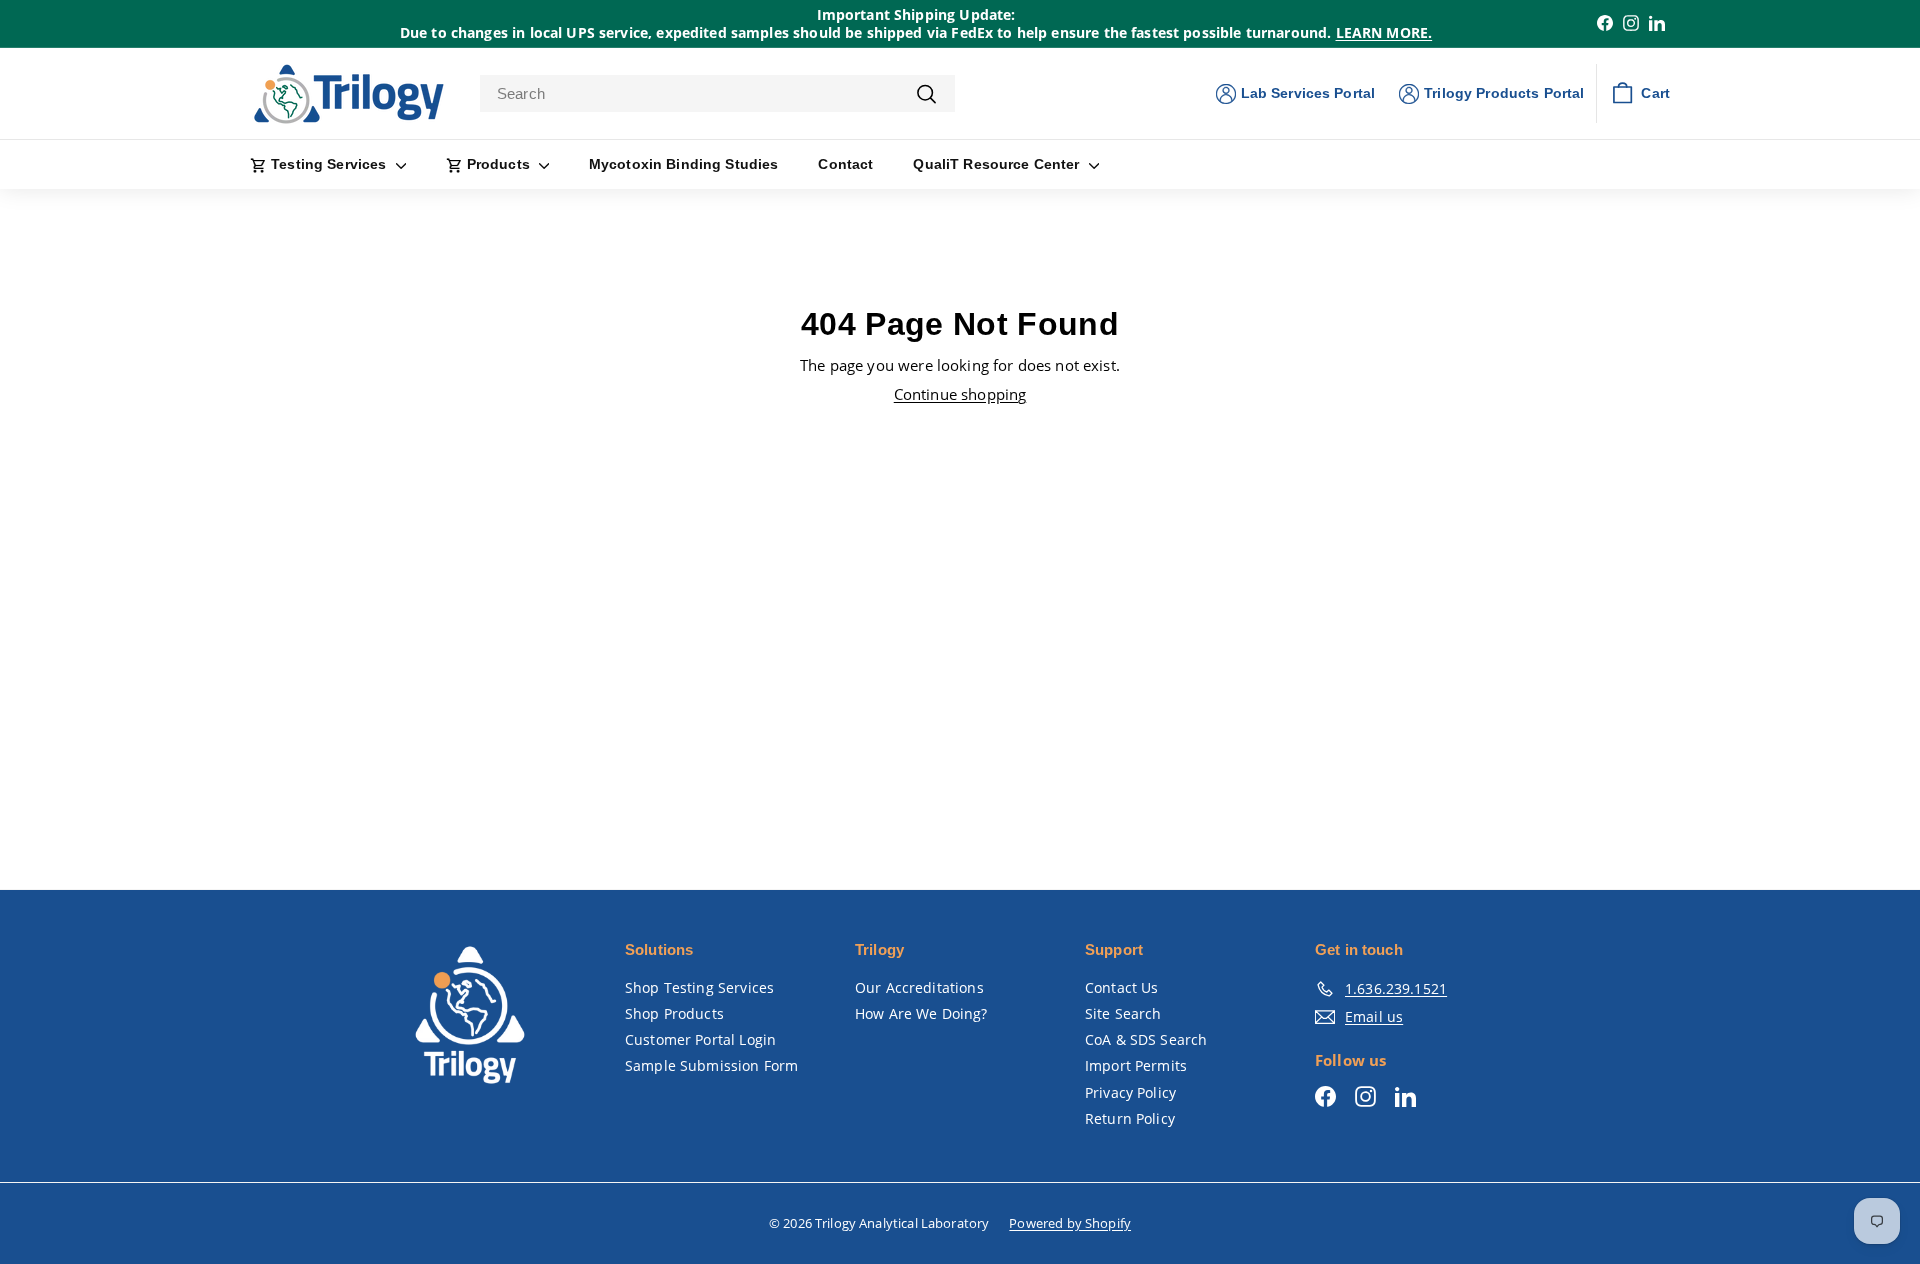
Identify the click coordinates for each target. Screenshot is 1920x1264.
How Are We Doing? (921, 1013)
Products (498, 164)
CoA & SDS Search (1146, 1039)
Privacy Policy (1130, 1092)
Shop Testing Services (699, 987)
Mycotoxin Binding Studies (684, 164)
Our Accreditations (919, 987)
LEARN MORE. (1384, 32)
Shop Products (674, 1013)
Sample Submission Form (711, 1065)
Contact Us (1122, 987)
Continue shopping (960, 394)
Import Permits (1136, 1065)
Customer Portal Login (700, 1039)
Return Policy (1130, 1118)
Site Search (1123, 1013)
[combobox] (717, 94)
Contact (845, 164)
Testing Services (329, 164)
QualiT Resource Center (998, 164)
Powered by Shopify (1070, 1223)
